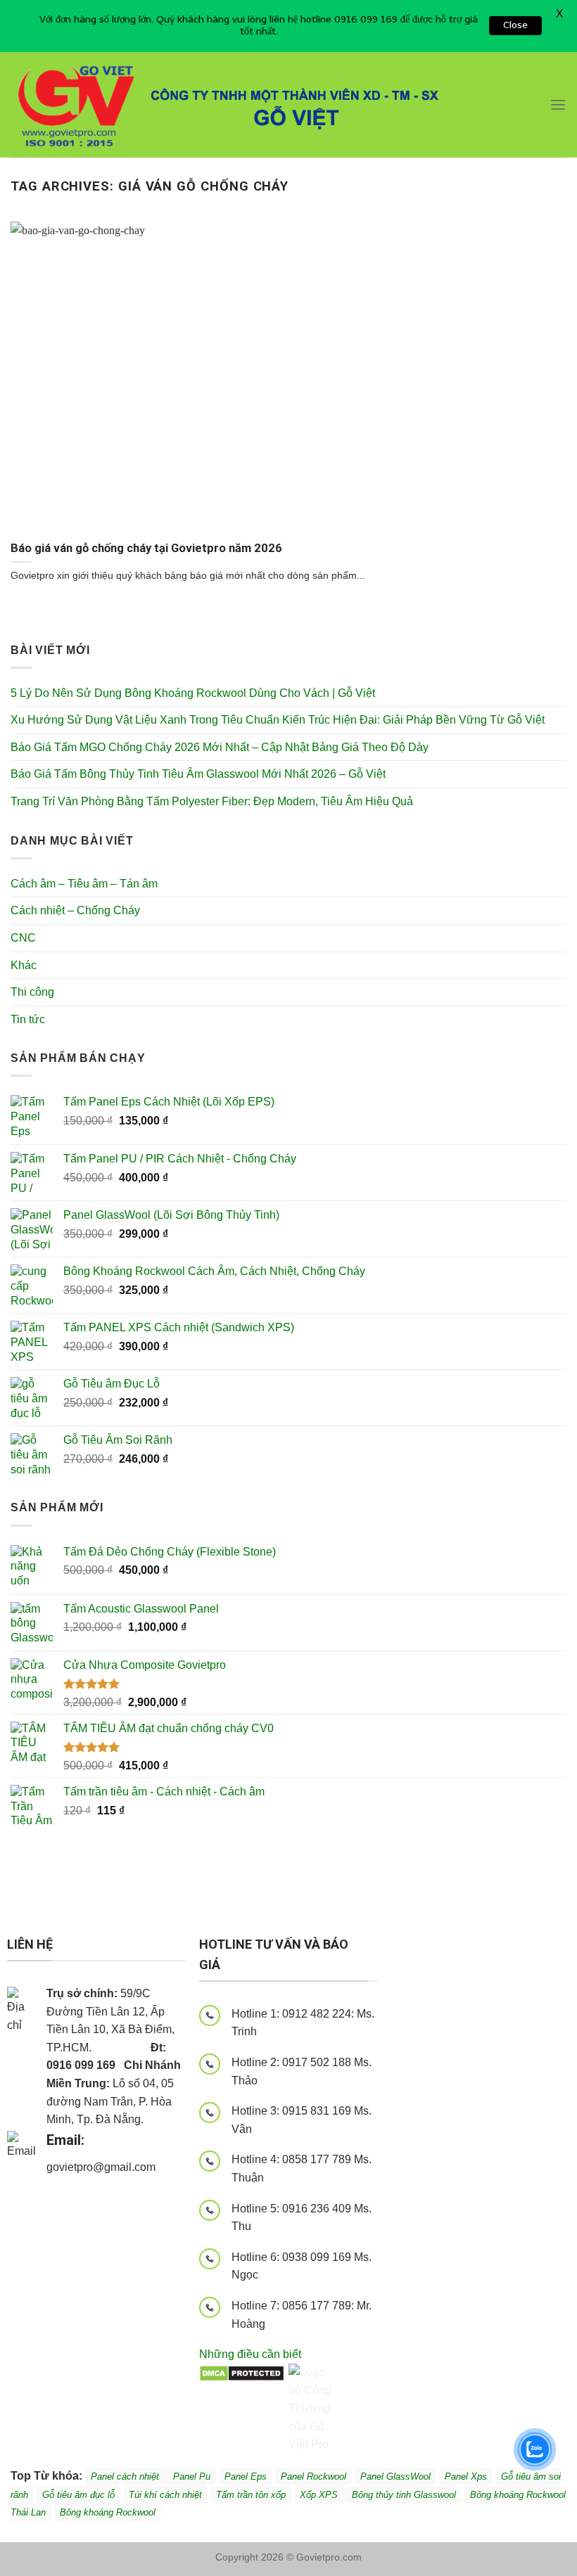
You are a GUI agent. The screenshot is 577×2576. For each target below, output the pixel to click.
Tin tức (28, 1019)
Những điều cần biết (250, 2354)
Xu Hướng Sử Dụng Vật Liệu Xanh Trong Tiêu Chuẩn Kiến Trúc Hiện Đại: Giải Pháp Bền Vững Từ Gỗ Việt (278, 720)
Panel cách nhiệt (68, 2187)
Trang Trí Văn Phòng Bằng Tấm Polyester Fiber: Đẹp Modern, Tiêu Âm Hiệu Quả (212, 801)
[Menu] (558, 104)
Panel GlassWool (395, 2476)
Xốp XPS (320, 2495)
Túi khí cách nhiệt (165, 2495)
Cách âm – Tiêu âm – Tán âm (84, 884)
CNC (23, 938)
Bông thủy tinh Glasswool (404, 2495)
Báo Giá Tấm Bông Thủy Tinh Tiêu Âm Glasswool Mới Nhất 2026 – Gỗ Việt (198, 774)
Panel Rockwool (313, 2476)
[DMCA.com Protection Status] (242, 2372)
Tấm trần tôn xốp (251, 2495)
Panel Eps (246, 2476)
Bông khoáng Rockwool (108, 2512)
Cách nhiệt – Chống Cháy (75, 910)
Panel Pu (192, 2476)
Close (515, 25)
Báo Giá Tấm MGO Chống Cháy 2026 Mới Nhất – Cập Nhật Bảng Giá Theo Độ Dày (220, 747)
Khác (24, 965)
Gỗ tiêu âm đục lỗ (78, 2495)
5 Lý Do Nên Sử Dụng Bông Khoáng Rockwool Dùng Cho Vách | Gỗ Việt (193, 693)
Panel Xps (466, 2476)
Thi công (32, 992)
